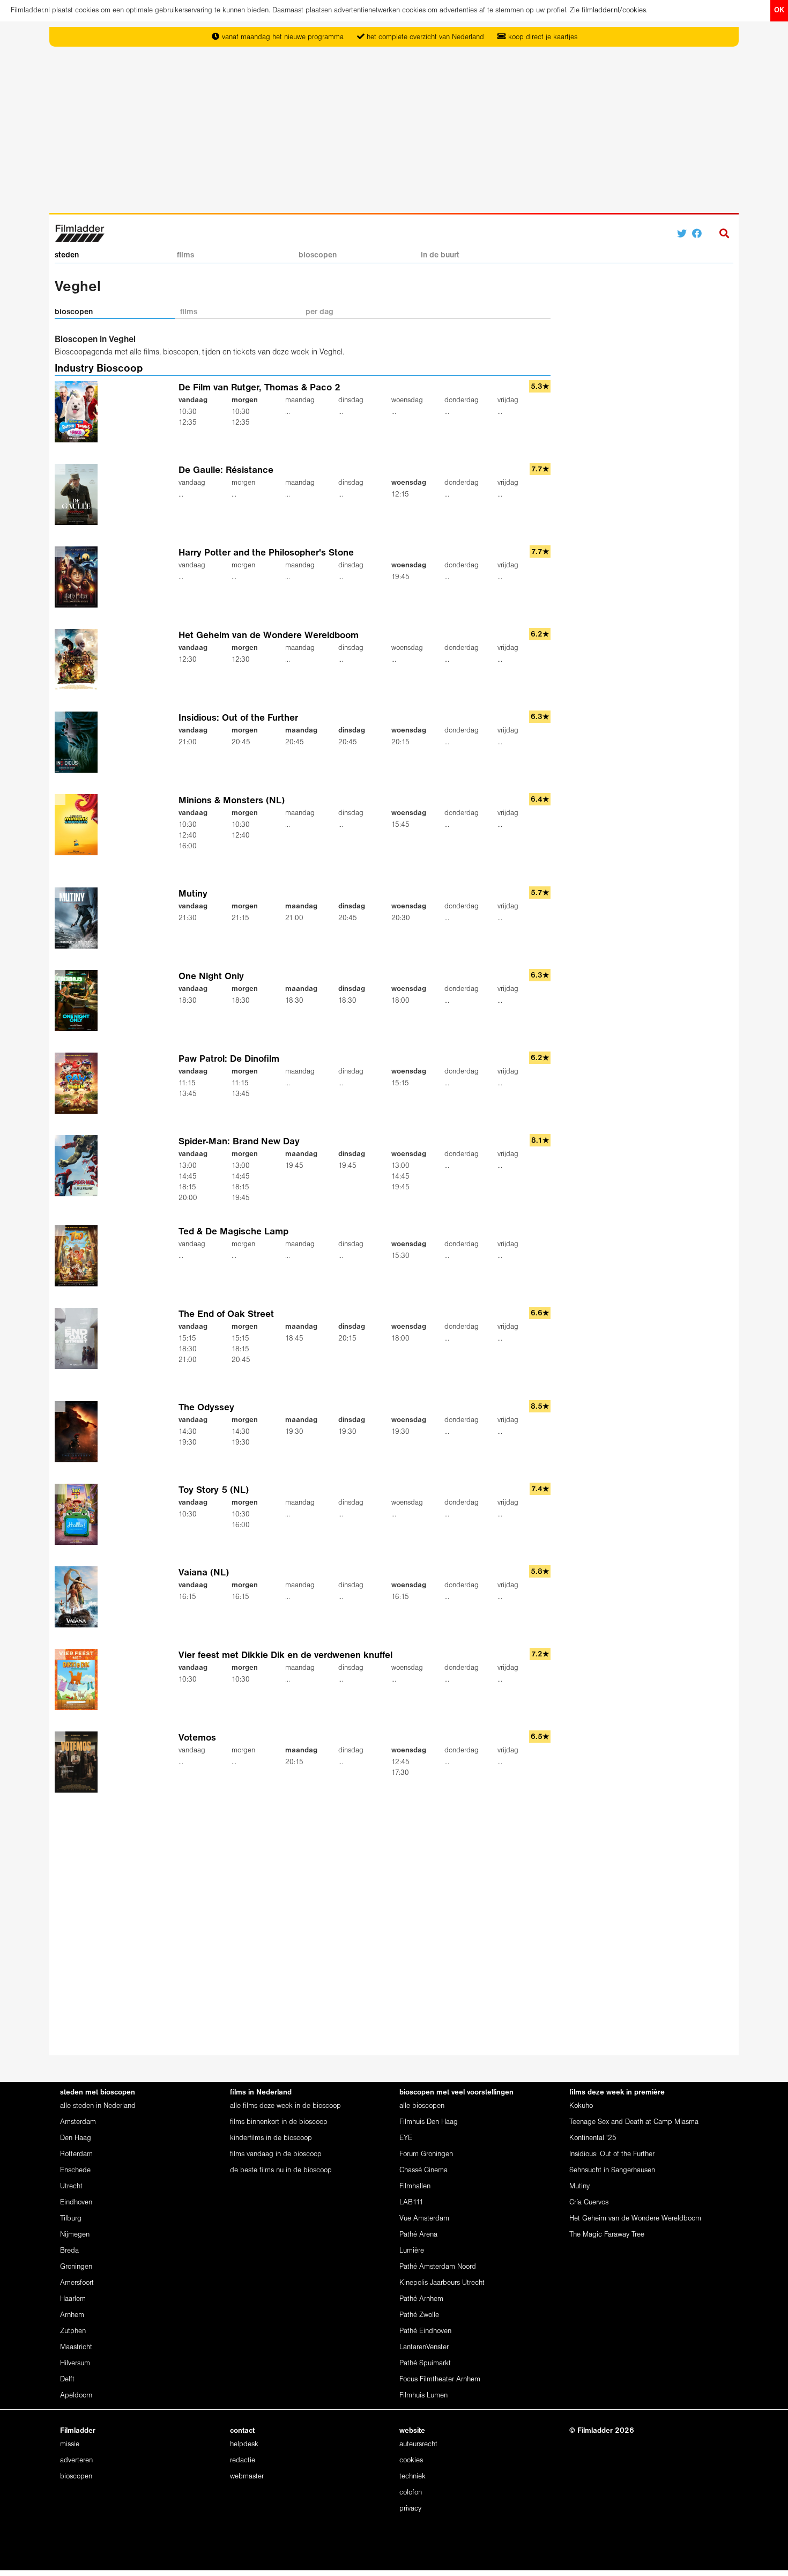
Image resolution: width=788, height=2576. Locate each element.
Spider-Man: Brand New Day (239, 1142)
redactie (243, 2460)
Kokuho (581, 2106)
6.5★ (540, 1737)
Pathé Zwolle (419, 2315)
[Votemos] (79, 1762)
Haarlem (73, 2299)
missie (70, 2444)
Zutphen (73, 2331)
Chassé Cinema (423, 2170)
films (185, 255)
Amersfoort (77, 2283)
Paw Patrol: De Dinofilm (229, 1059)
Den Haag (76, 2138)
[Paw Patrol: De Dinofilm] (79, 1083)
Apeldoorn (76, 2396)
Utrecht (71, 2186)
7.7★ (540, 469)
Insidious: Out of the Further (238, 718)
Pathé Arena (418, 2235)
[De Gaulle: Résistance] (79, 495)
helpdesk (244, 2444)
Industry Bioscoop (99, 369)
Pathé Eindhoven (425, 2331)
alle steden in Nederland (98, 2106)
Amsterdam (78, 2122)
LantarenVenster (424, 2347)
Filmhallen (415, 2186)
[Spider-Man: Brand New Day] (79, 1166)
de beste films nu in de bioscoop (281, 2170)
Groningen (76, 2267)
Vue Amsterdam (424, 2219)
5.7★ (540, 893)
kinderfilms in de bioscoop (271, 2138)
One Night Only (211, 977)
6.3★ (540, 717)
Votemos (197, 1738)
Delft (67, 2379)
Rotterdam (76, 2154)
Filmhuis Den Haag (429, 2122)
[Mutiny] (79, 918)
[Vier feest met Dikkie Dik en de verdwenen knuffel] (79, 1679)
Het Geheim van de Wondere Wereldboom (269, 636)
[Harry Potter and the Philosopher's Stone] (79, 577)
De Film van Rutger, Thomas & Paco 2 (259, 388)
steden (67, 255)
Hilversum (75, 2363)
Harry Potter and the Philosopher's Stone (266, 553)
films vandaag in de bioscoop (276, 2154)
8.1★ (540, 1141)
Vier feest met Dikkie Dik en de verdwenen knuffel (285, 1656)
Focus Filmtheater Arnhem (440, 2379)
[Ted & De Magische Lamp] (79, 1256)
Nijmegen (75, 2235)
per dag (319, 312)
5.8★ (540, 1572)
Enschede (75, 2170)
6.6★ (540, 1313)
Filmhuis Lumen (423, 2396)
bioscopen (318, 255)
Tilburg (71, 2219)
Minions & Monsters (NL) (232, 801)
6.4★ (540, 800)
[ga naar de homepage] (80, 232)
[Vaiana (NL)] (79, 1597)
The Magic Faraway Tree (607, 2235)
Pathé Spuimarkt (425, 2363)
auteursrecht (418, 2444)
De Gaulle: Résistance (226, 471)
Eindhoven (76, 2203)
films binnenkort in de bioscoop (279, 2122)
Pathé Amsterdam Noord (438, 2267)
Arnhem (72, 2315)
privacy (410, 2509)
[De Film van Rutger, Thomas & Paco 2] (79, 412)
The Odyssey (206, 1408)
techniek (412, 2477)
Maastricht (76, 2347)
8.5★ (540, 1407)
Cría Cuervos (589, 2203)
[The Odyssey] (79, 1431)
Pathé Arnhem (421, 2299)
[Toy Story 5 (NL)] (79, 1514)
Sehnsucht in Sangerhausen (612, 2170)
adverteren (76, 2460)
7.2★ (540, 1655)
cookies (411, 2460)
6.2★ (540, 635)
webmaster (247, 2477)
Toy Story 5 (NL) (214, 1490)
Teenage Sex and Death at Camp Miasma (634, 2122)
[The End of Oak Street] (79, 1338)
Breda (69, 2251)
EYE (406, 2138)
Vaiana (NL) (204, 1573)
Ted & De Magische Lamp (233, 1232)
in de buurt (440, 255)
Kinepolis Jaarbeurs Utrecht (442, 2283)
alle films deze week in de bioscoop (285, 2106)
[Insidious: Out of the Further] (79, 742)
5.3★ (540, 387)
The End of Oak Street (226, 1315)
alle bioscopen (422, 2106)
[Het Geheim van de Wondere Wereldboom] (79, 660)
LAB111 (411, 2203)
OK (779, 10)
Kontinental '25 (593, 2138)
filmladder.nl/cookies (614, 10)
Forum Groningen (426, 2154)
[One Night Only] (79, 1001)
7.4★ (540, 1489)
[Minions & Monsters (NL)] (79, 825)
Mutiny (193, 894)
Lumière (412, 2251)
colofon (411, 2493)
